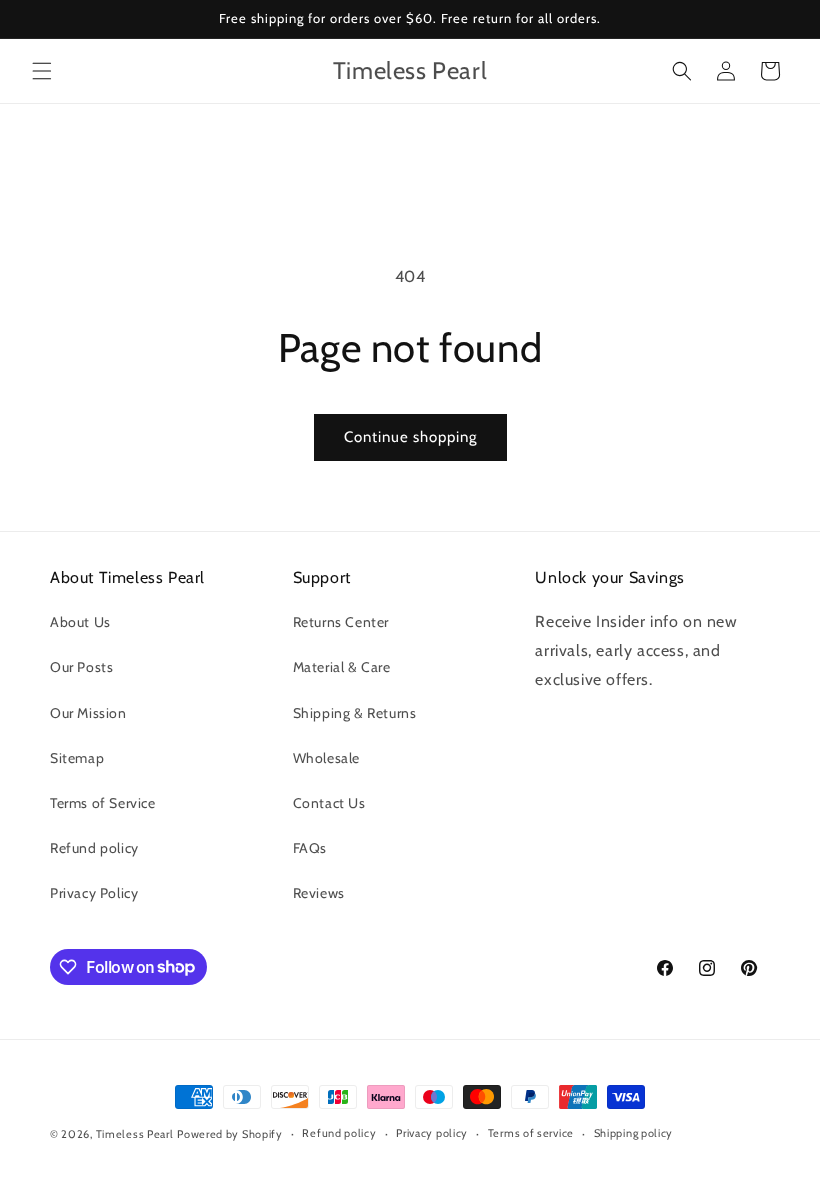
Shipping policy (634, 1133)
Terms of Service (103, 803)
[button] (42, 71)
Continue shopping (410, 437)
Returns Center (341, 622)
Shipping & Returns (355, 713)
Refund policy (94, 848)
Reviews (319, 893)
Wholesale (326, 758)
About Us (80, 622)
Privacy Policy (94, 893)
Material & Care (342, 667)
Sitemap (77, 758)
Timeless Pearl (135, 1134)
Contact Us (329, 803)
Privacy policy (432, 1133)
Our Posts (81, 667)
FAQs (310, 848)
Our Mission (88, 713)
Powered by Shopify (230, 1134)
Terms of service (531, 1133)
